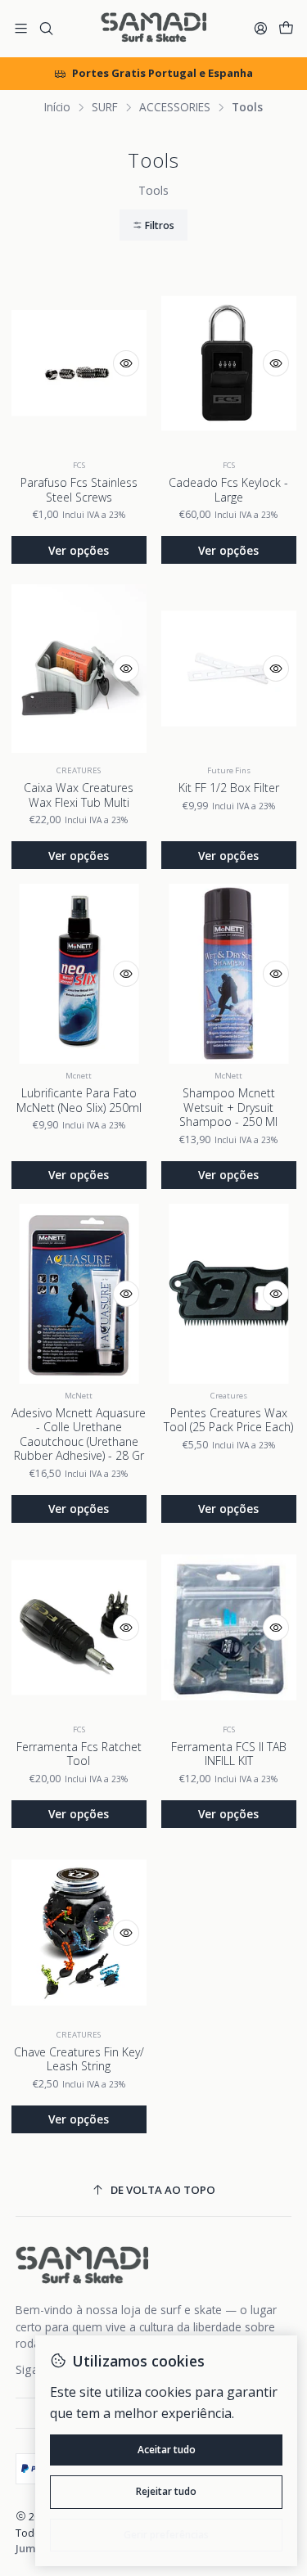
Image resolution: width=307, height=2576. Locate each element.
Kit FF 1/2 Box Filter (229, 788)
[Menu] (21, 29)
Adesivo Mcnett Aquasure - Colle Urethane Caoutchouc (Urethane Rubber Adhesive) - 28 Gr (79, 1434)
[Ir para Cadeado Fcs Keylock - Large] (229, 363)
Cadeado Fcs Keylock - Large (228, 490)
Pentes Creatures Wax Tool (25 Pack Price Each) (228, 1420)
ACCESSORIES (175, 107)
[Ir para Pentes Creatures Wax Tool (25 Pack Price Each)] (229, 1294)
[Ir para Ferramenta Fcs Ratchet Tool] (79, 1628)
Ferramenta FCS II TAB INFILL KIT (229, 1754)
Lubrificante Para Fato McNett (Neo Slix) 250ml (79, 1100)
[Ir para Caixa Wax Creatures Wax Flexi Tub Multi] (79, 669)
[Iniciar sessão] (261, 29)
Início (57, 107)
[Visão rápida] (126, 363)
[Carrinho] (286, 29)
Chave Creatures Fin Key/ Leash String (79, 2059)
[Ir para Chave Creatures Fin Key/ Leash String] (79, 1933)
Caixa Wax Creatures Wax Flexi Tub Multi (79, 795)
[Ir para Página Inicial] (154, 29)
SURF (105, 107)
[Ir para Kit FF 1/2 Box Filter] (229, 669)
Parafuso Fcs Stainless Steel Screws (79, 490)
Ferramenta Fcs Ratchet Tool (79, 1754)
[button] (153, 225)
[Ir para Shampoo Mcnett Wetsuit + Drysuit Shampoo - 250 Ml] (229, 974)
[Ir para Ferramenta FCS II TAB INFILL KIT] (229, 1628)
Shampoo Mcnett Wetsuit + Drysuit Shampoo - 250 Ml (228, 1107)
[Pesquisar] (45, 29)
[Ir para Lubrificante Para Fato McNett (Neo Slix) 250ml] (79, 974)
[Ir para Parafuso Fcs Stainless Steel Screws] (79, 363)
